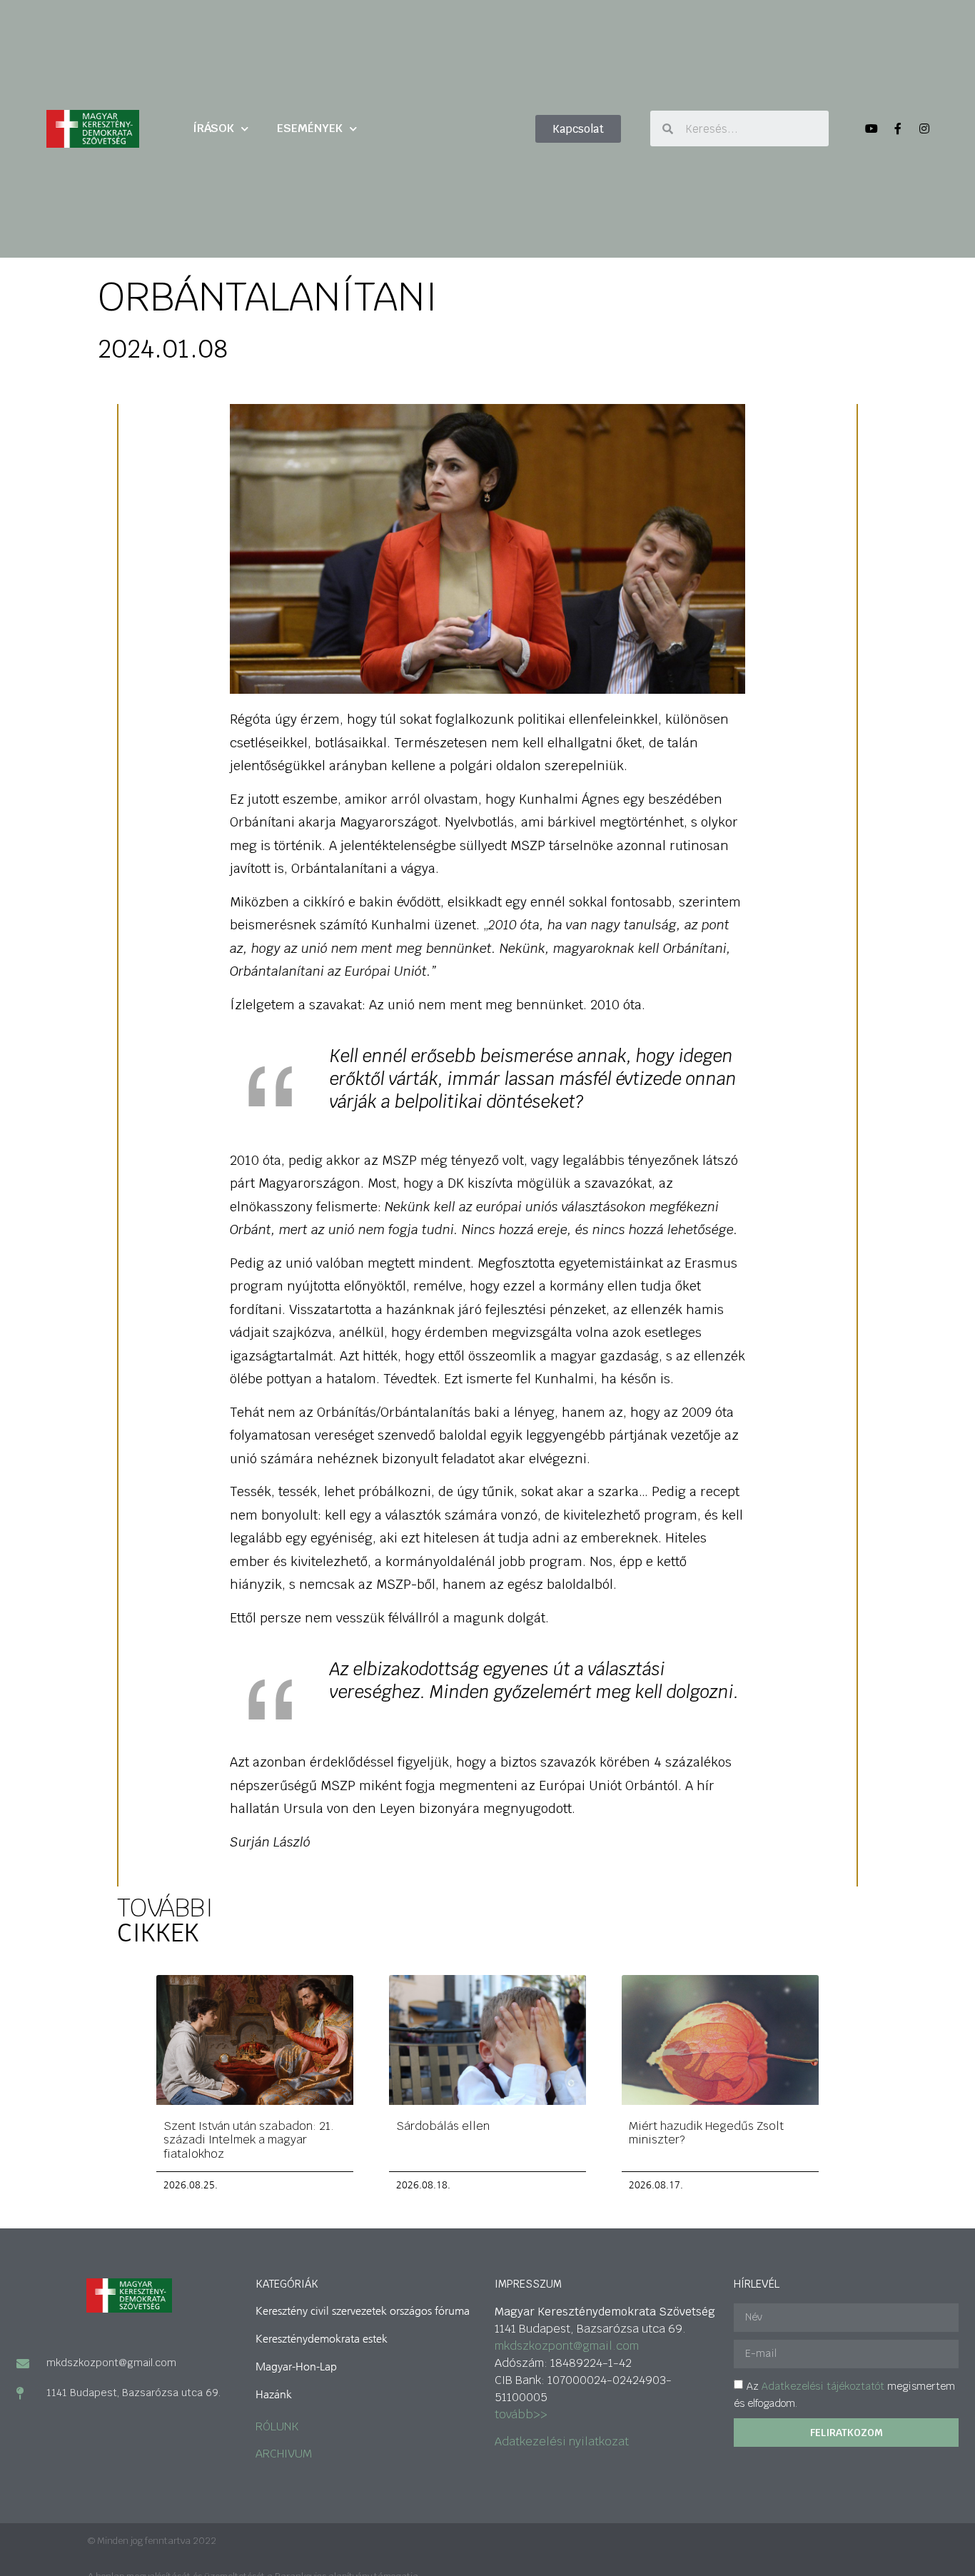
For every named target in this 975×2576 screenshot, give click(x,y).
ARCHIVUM (284, 2454)
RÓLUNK (277, 2426)
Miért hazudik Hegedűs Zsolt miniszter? (706, 2133)
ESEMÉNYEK (310, 128)
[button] (578, 129)
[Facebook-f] (898, 128)
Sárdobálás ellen (443, 2126)
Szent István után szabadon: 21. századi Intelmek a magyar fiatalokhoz (249, 2140)
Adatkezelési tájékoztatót (823, 2386)
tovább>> (521, 2414)
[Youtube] (872, 128)
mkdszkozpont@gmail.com (567, 2346)
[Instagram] (924, 128)
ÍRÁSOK (213, 128)
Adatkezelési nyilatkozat (562, 2441)
